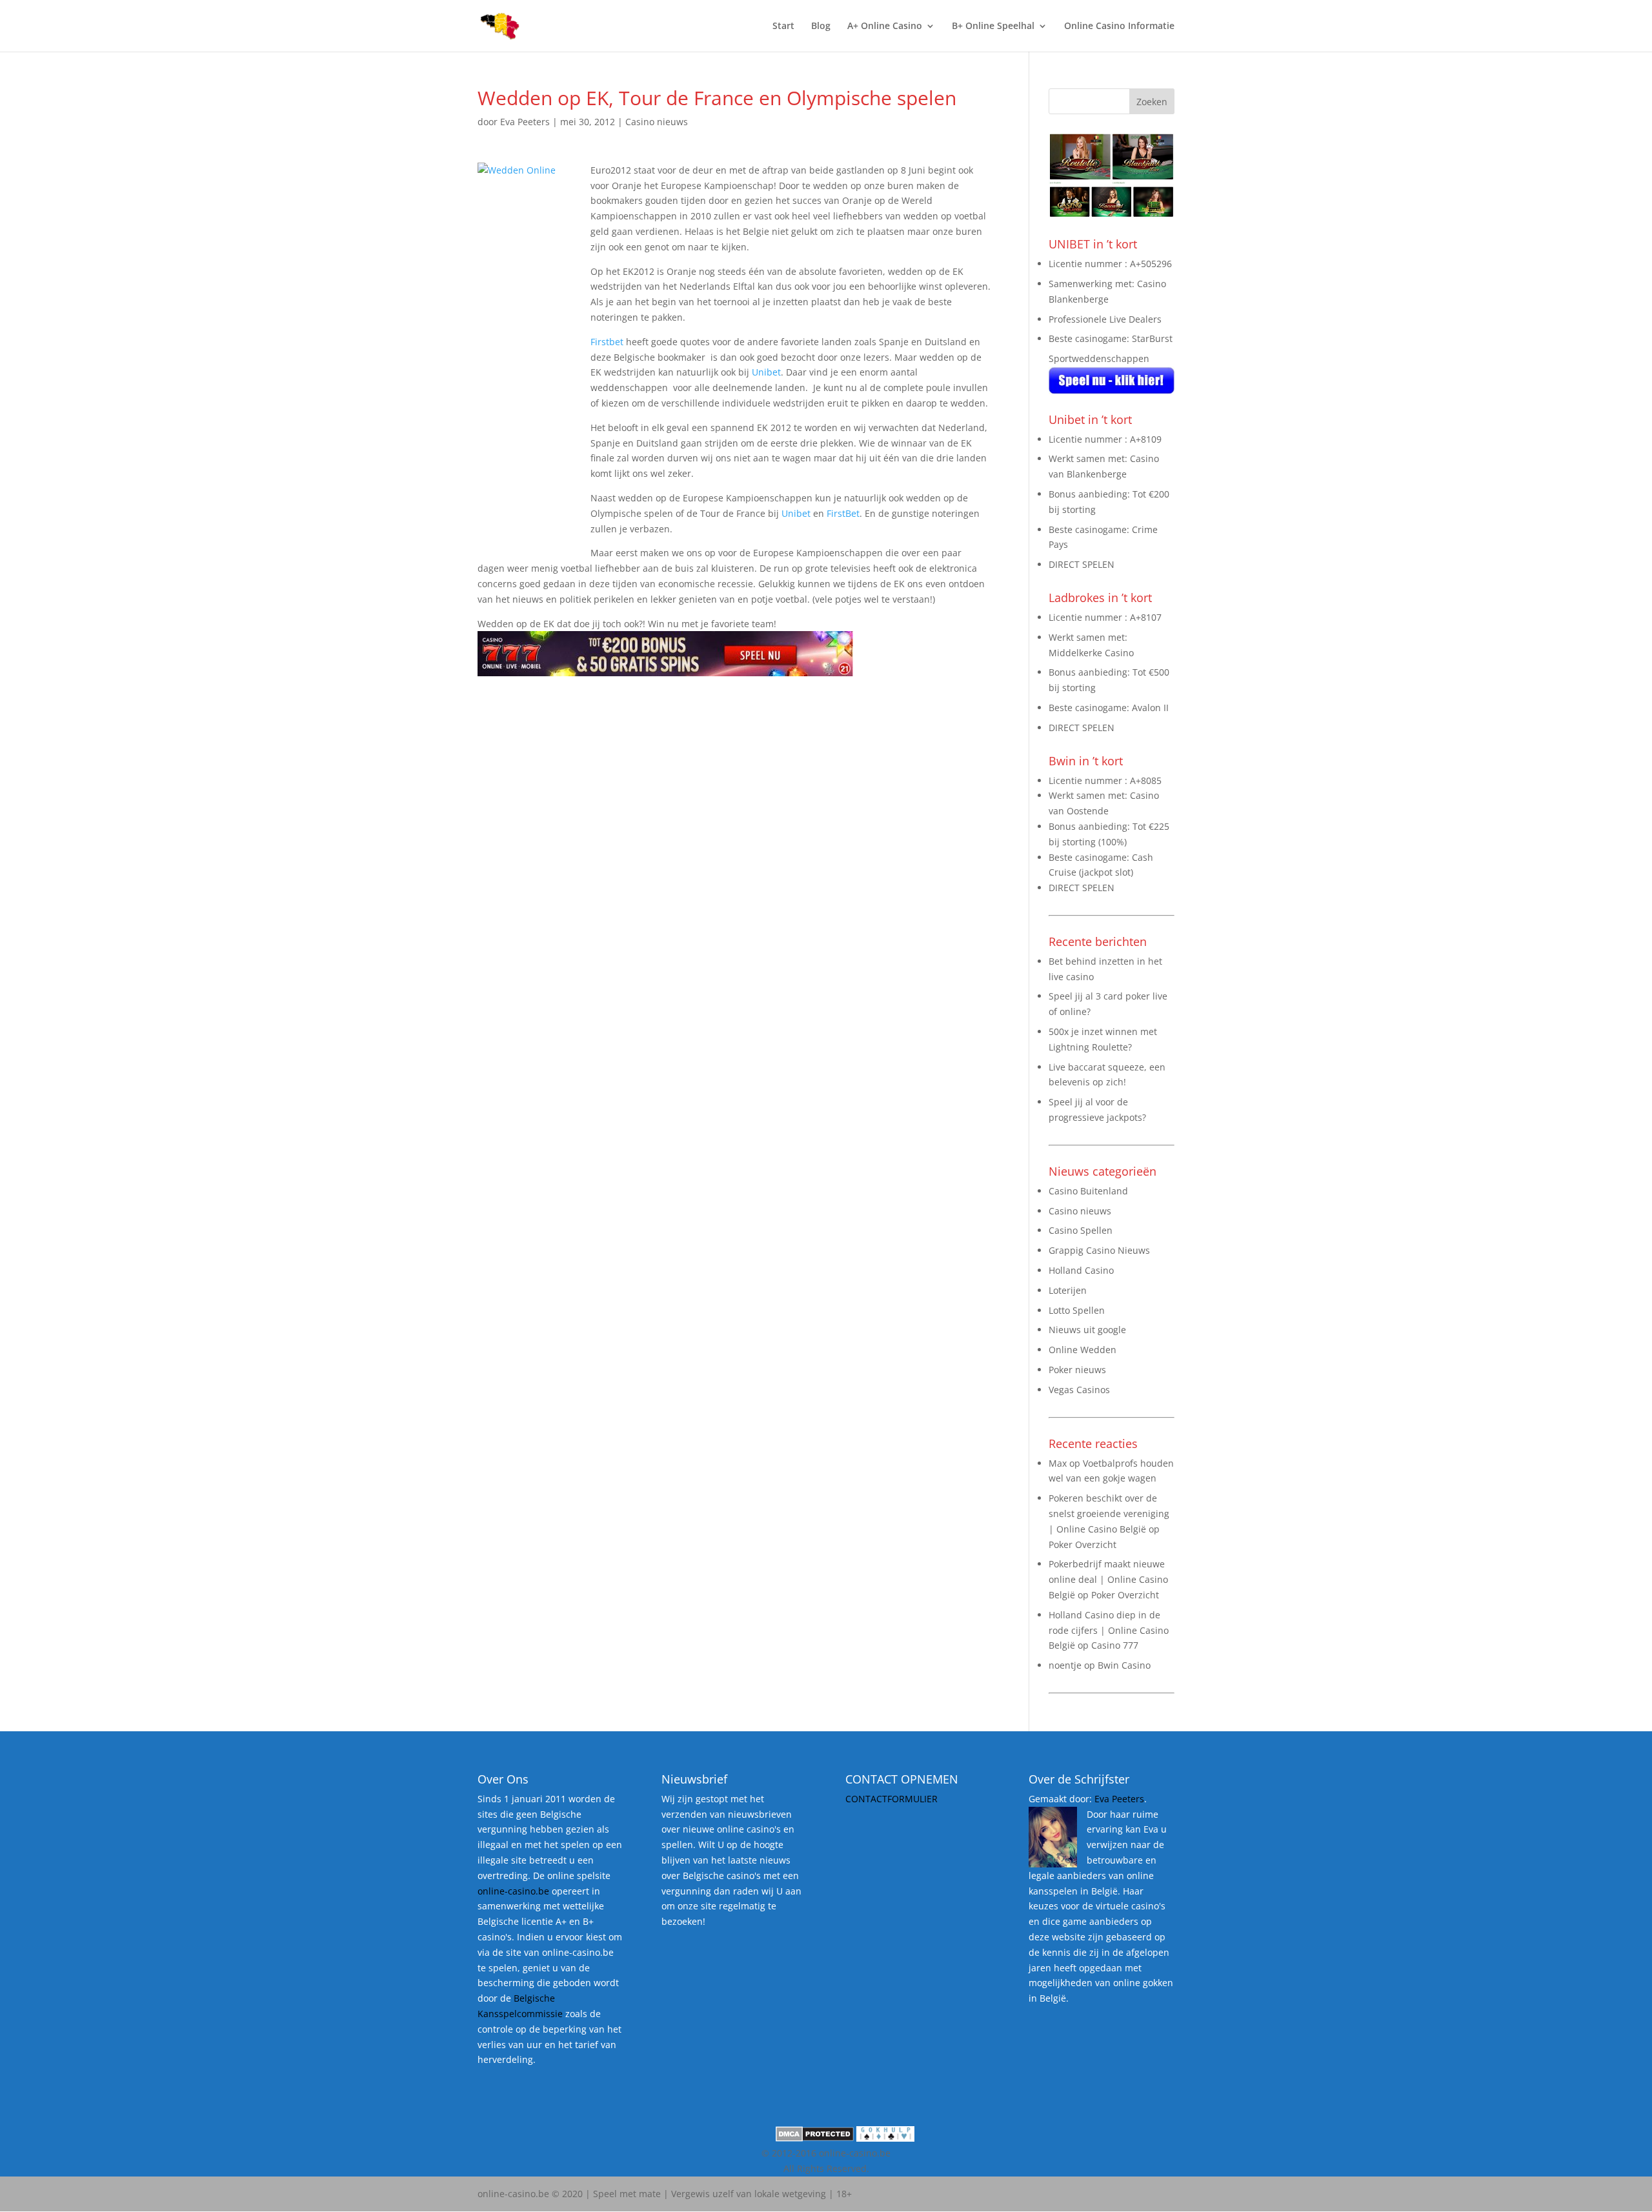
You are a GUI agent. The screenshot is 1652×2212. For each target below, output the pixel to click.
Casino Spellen (1081, 1230)
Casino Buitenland (1088, 1191)
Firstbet (607, 342)
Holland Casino (1081, 1270)
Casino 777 (1115, 1645)
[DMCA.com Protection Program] (815, 2138)
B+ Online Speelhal (993, 26)
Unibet (766, 372)
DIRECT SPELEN (1082, 564)
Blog (821, 26)
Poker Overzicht (1083, 1544)
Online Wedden (1083, 1350)
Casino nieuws (657, 122)
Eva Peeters (525, 122)
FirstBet (843, 513)
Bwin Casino (1124, 1665)
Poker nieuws (1077, 1370)
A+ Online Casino (885, 26)
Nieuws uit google (1087, 1330)
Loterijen (1068, 1290)
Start (783, 26)
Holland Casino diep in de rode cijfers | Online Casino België (1109, 1630)
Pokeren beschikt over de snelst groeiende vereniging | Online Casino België (1109, 1513)
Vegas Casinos (1079, 1390)
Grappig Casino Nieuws (1099, 1250)
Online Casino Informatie (1119, 26)
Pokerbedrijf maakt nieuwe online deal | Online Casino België (1108, 1579)
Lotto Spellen (1077, 1310)
